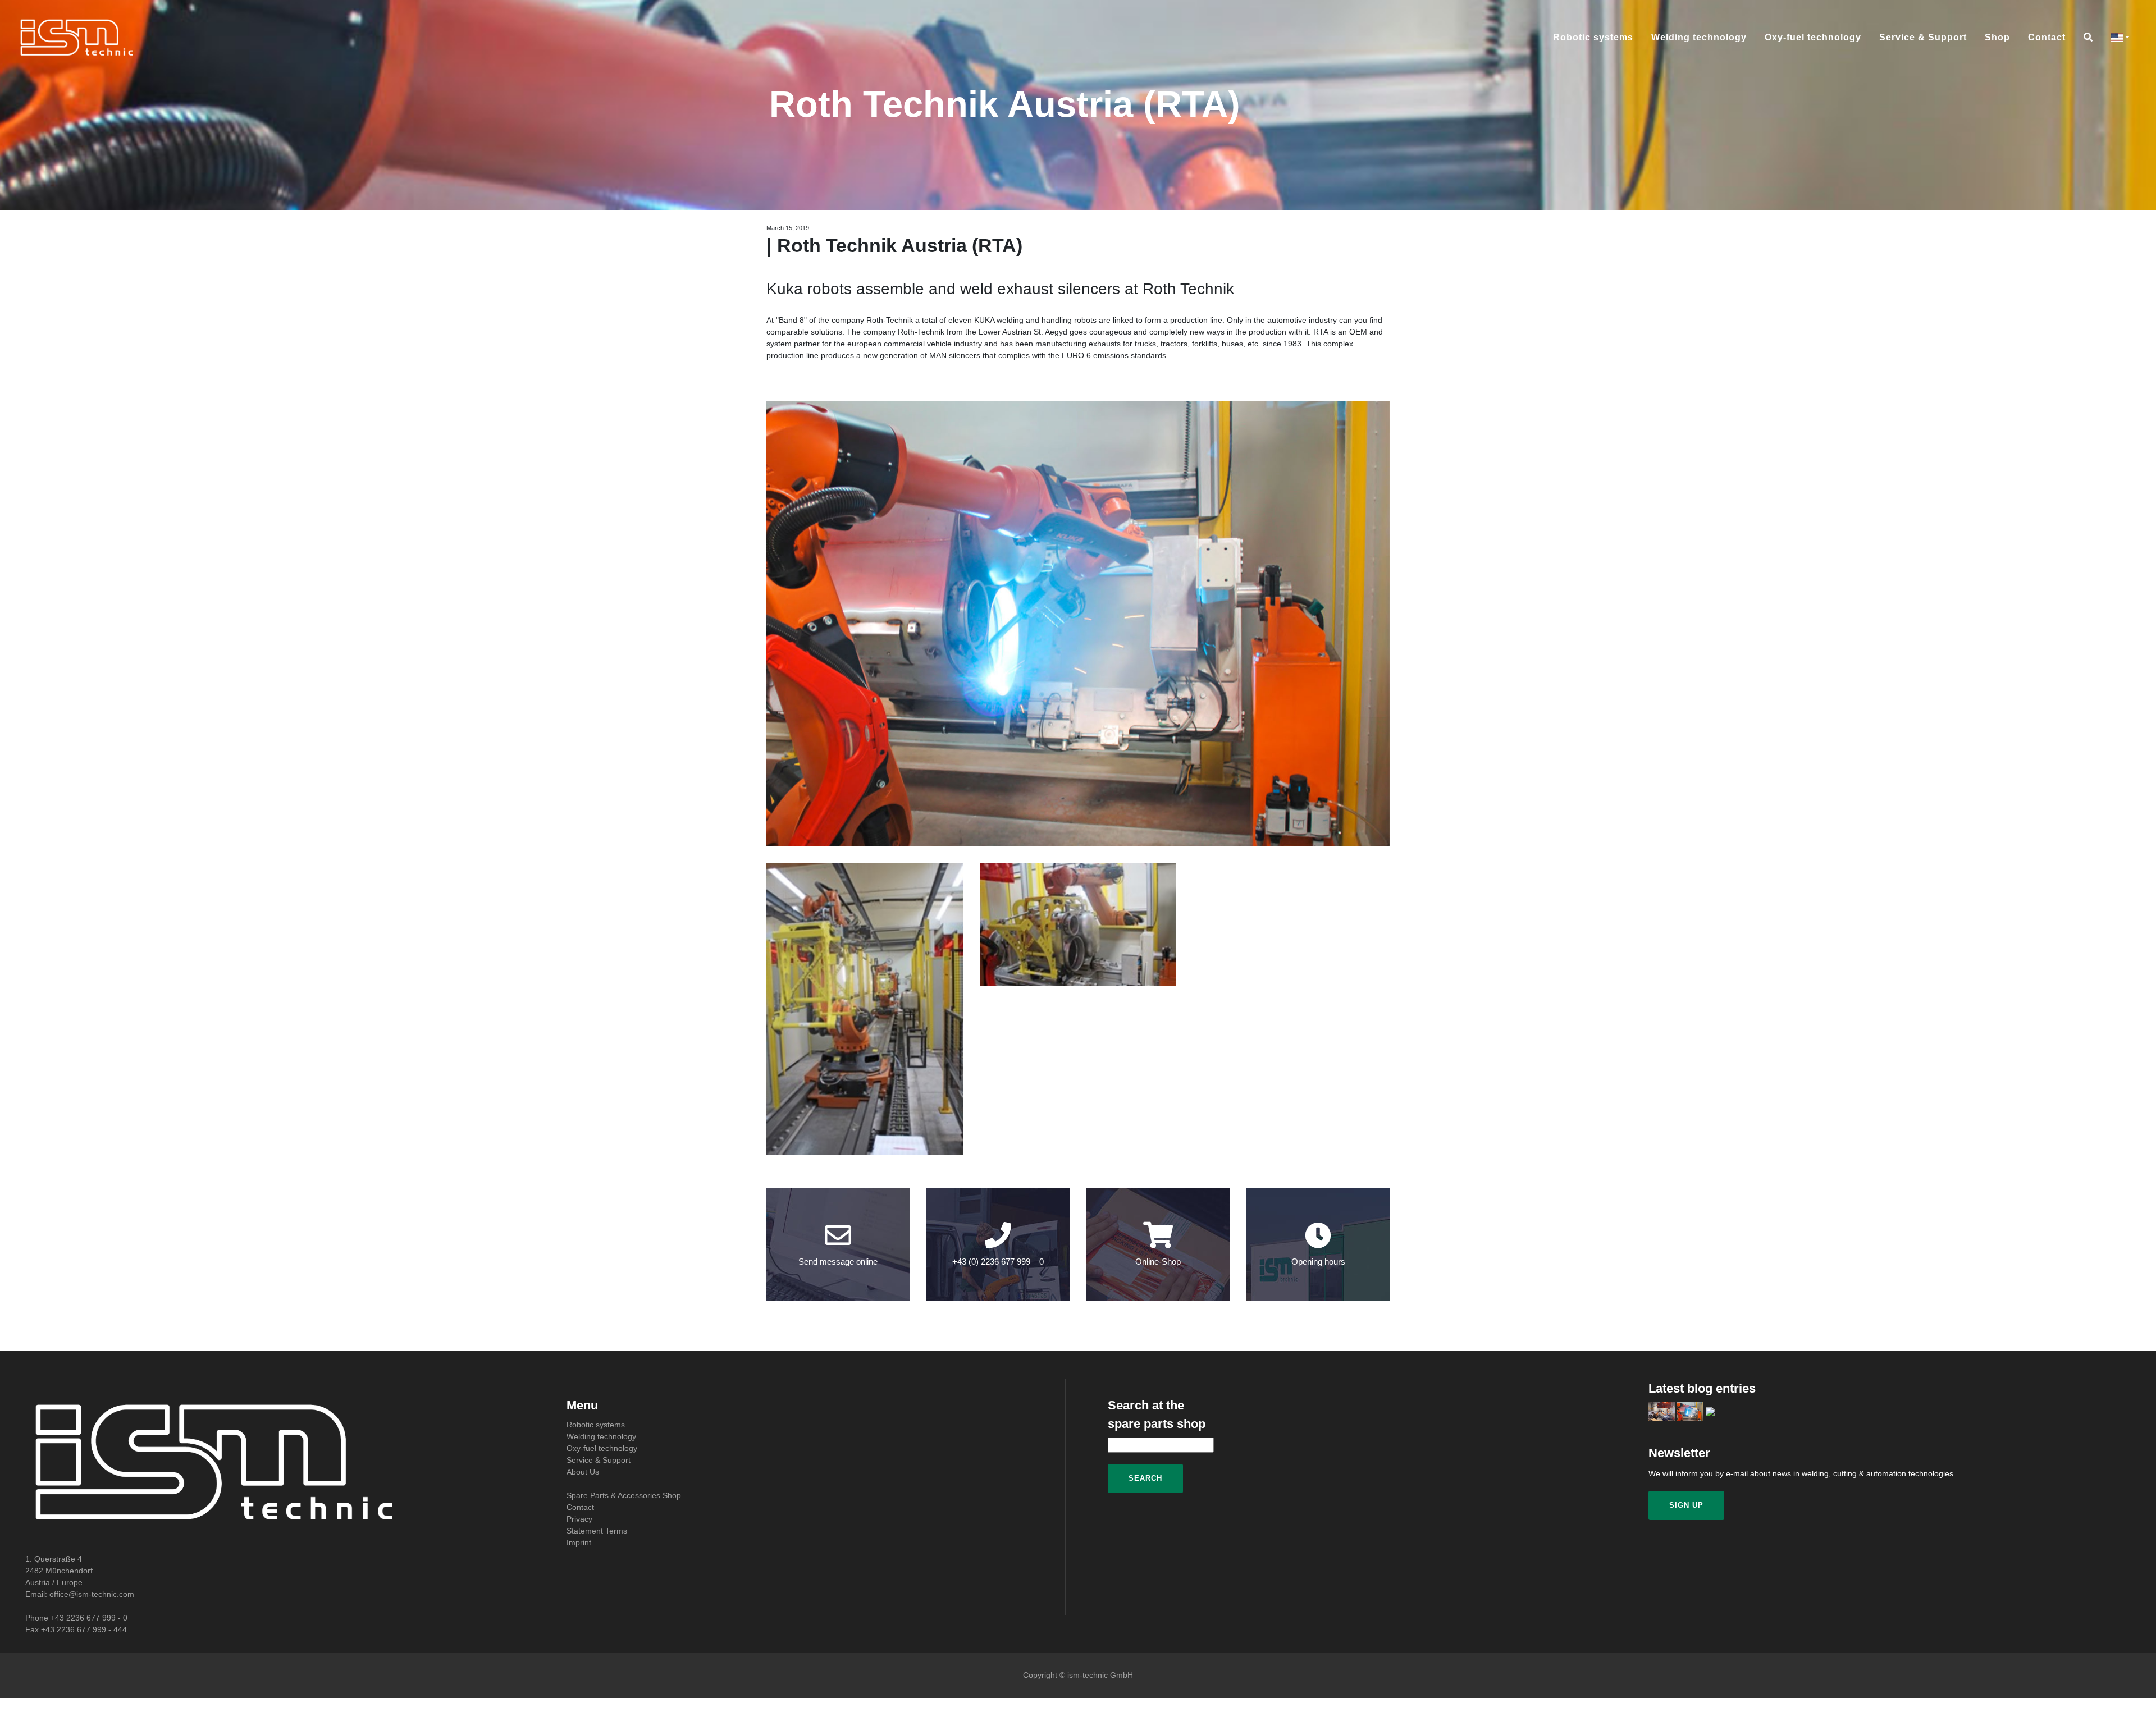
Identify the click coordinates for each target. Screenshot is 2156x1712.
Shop (1997, 38)
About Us (583, 1472)
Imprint (579, 1542)
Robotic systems (1593, 38)
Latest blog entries (1702, 1388)
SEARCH (1145, 1478)
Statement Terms (597, 1531)
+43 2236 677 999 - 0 (89, 1618)
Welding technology (1699, 38)
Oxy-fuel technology (1813, 38)
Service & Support (1923, 38)
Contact (2047, 38)
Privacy (579, 1519)
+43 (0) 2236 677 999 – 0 (998, 1262)
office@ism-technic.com (92, 1594)
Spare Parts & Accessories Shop (624, 1495)
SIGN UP (1686, 1505)
